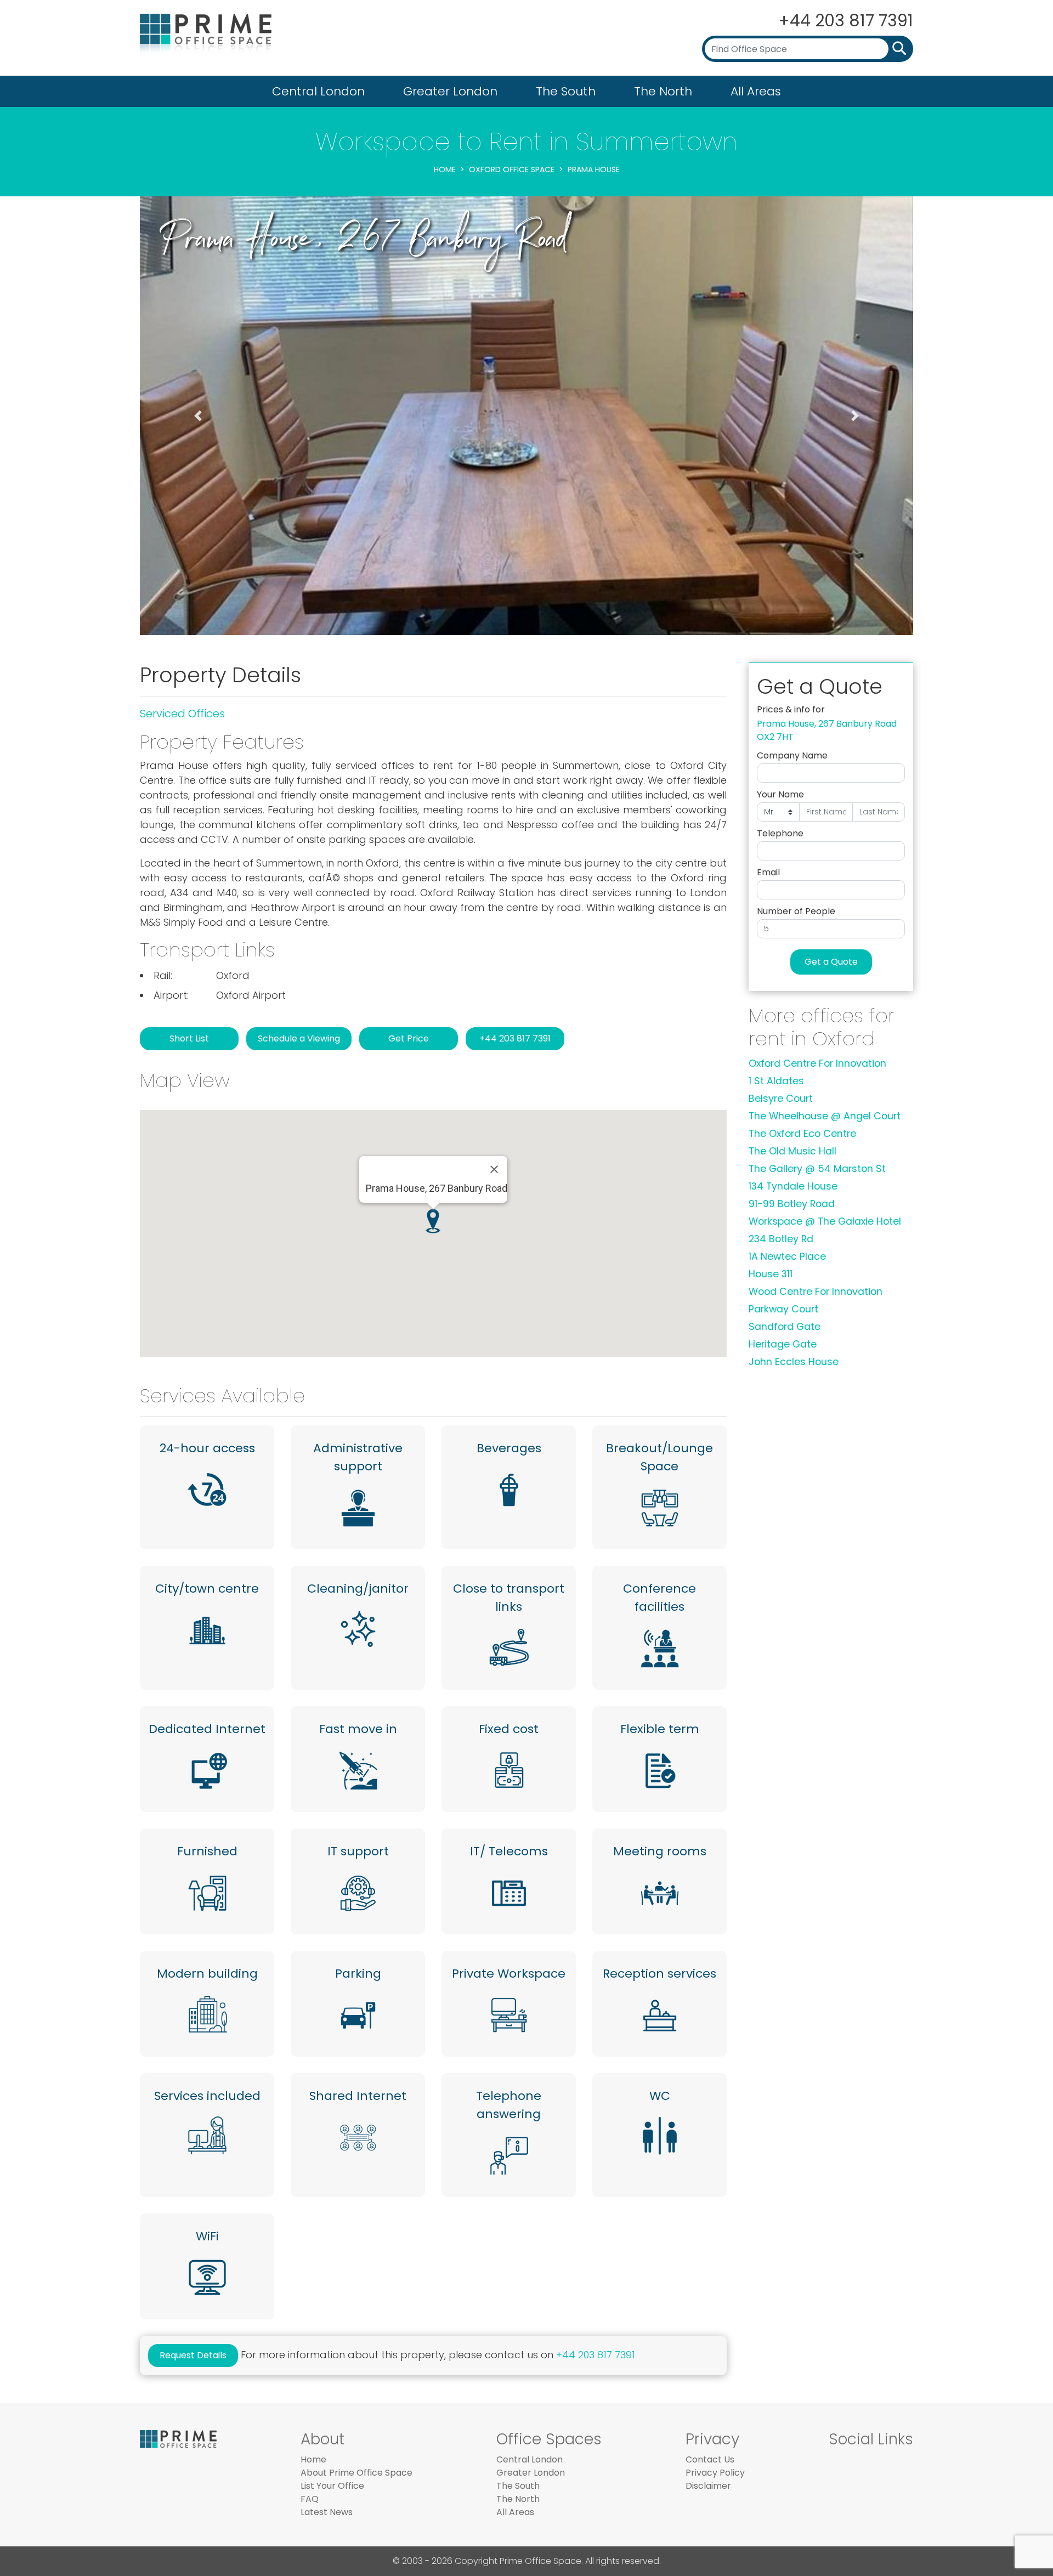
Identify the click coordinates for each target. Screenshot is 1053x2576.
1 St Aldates (776, 1081)
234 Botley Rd (781, 1239)
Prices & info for (791, 709)
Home (445, 169)
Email (768, 872)
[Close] (494, 1169)
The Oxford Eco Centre (802, 1134)
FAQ (310, 2499)
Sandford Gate (785, 1327)
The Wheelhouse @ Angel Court (825, 1116)
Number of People (796, 911)
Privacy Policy (715, 2473)
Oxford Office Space (512, 169)
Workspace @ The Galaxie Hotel (825, 1221)
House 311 (771, 1274)
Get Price (409, 1038)
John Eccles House (794, 1362)
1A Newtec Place (787, 1256)
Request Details (193, 2355)
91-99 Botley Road (792, 1204)
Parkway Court (783, 1309)
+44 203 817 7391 (846, 21)
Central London (318, 91)
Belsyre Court (781, 1099)
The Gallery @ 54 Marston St (817, 1169)
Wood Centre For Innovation (816, 1292)
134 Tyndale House (793, 1186)
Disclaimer (708, 2486)
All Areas (756, 91)
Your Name (780, 794)
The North (663, 91)
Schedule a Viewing (299, 1038)
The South (566, 91)
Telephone (780, 833)
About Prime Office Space (356, 2473)
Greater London (450, 91)
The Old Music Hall (792, 1151)
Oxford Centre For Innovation (817, 1063)
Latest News (327, 2512)
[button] (198, 416)
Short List (189, 1038)
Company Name (792, 755)
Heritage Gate (783, 1344)
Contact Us (710, 2459)
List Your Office (332, 2486)
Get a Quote (831, 962)
